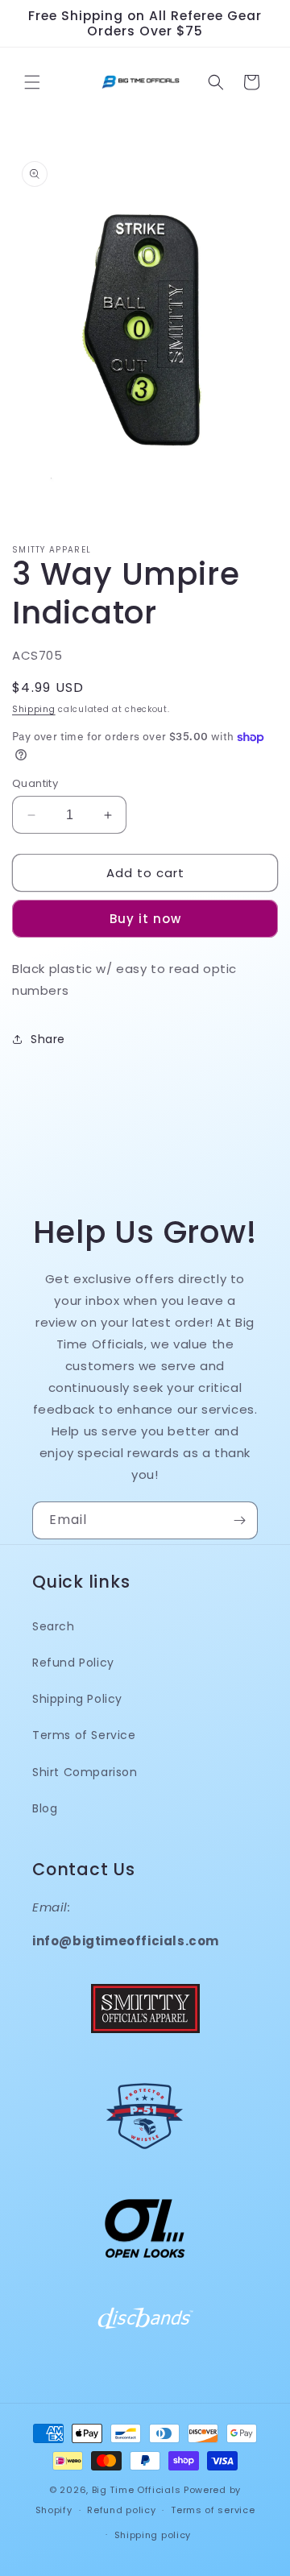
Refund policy (121, 2510)
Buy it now (145, 919)
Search (54, 1626)
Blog (45, 1808)
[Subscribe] (239, 1520)
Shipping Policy (77, 1699)
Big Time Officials (137, 2490)
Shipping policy (153, 2535)
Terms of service (213, 2510)
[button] (32, 82)
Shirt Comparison (85, 1772)
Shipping (34, 709)
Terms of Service (84, 1735)
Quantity (35, 783)
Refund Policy (73, 1663)
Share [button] (48, 1039)
